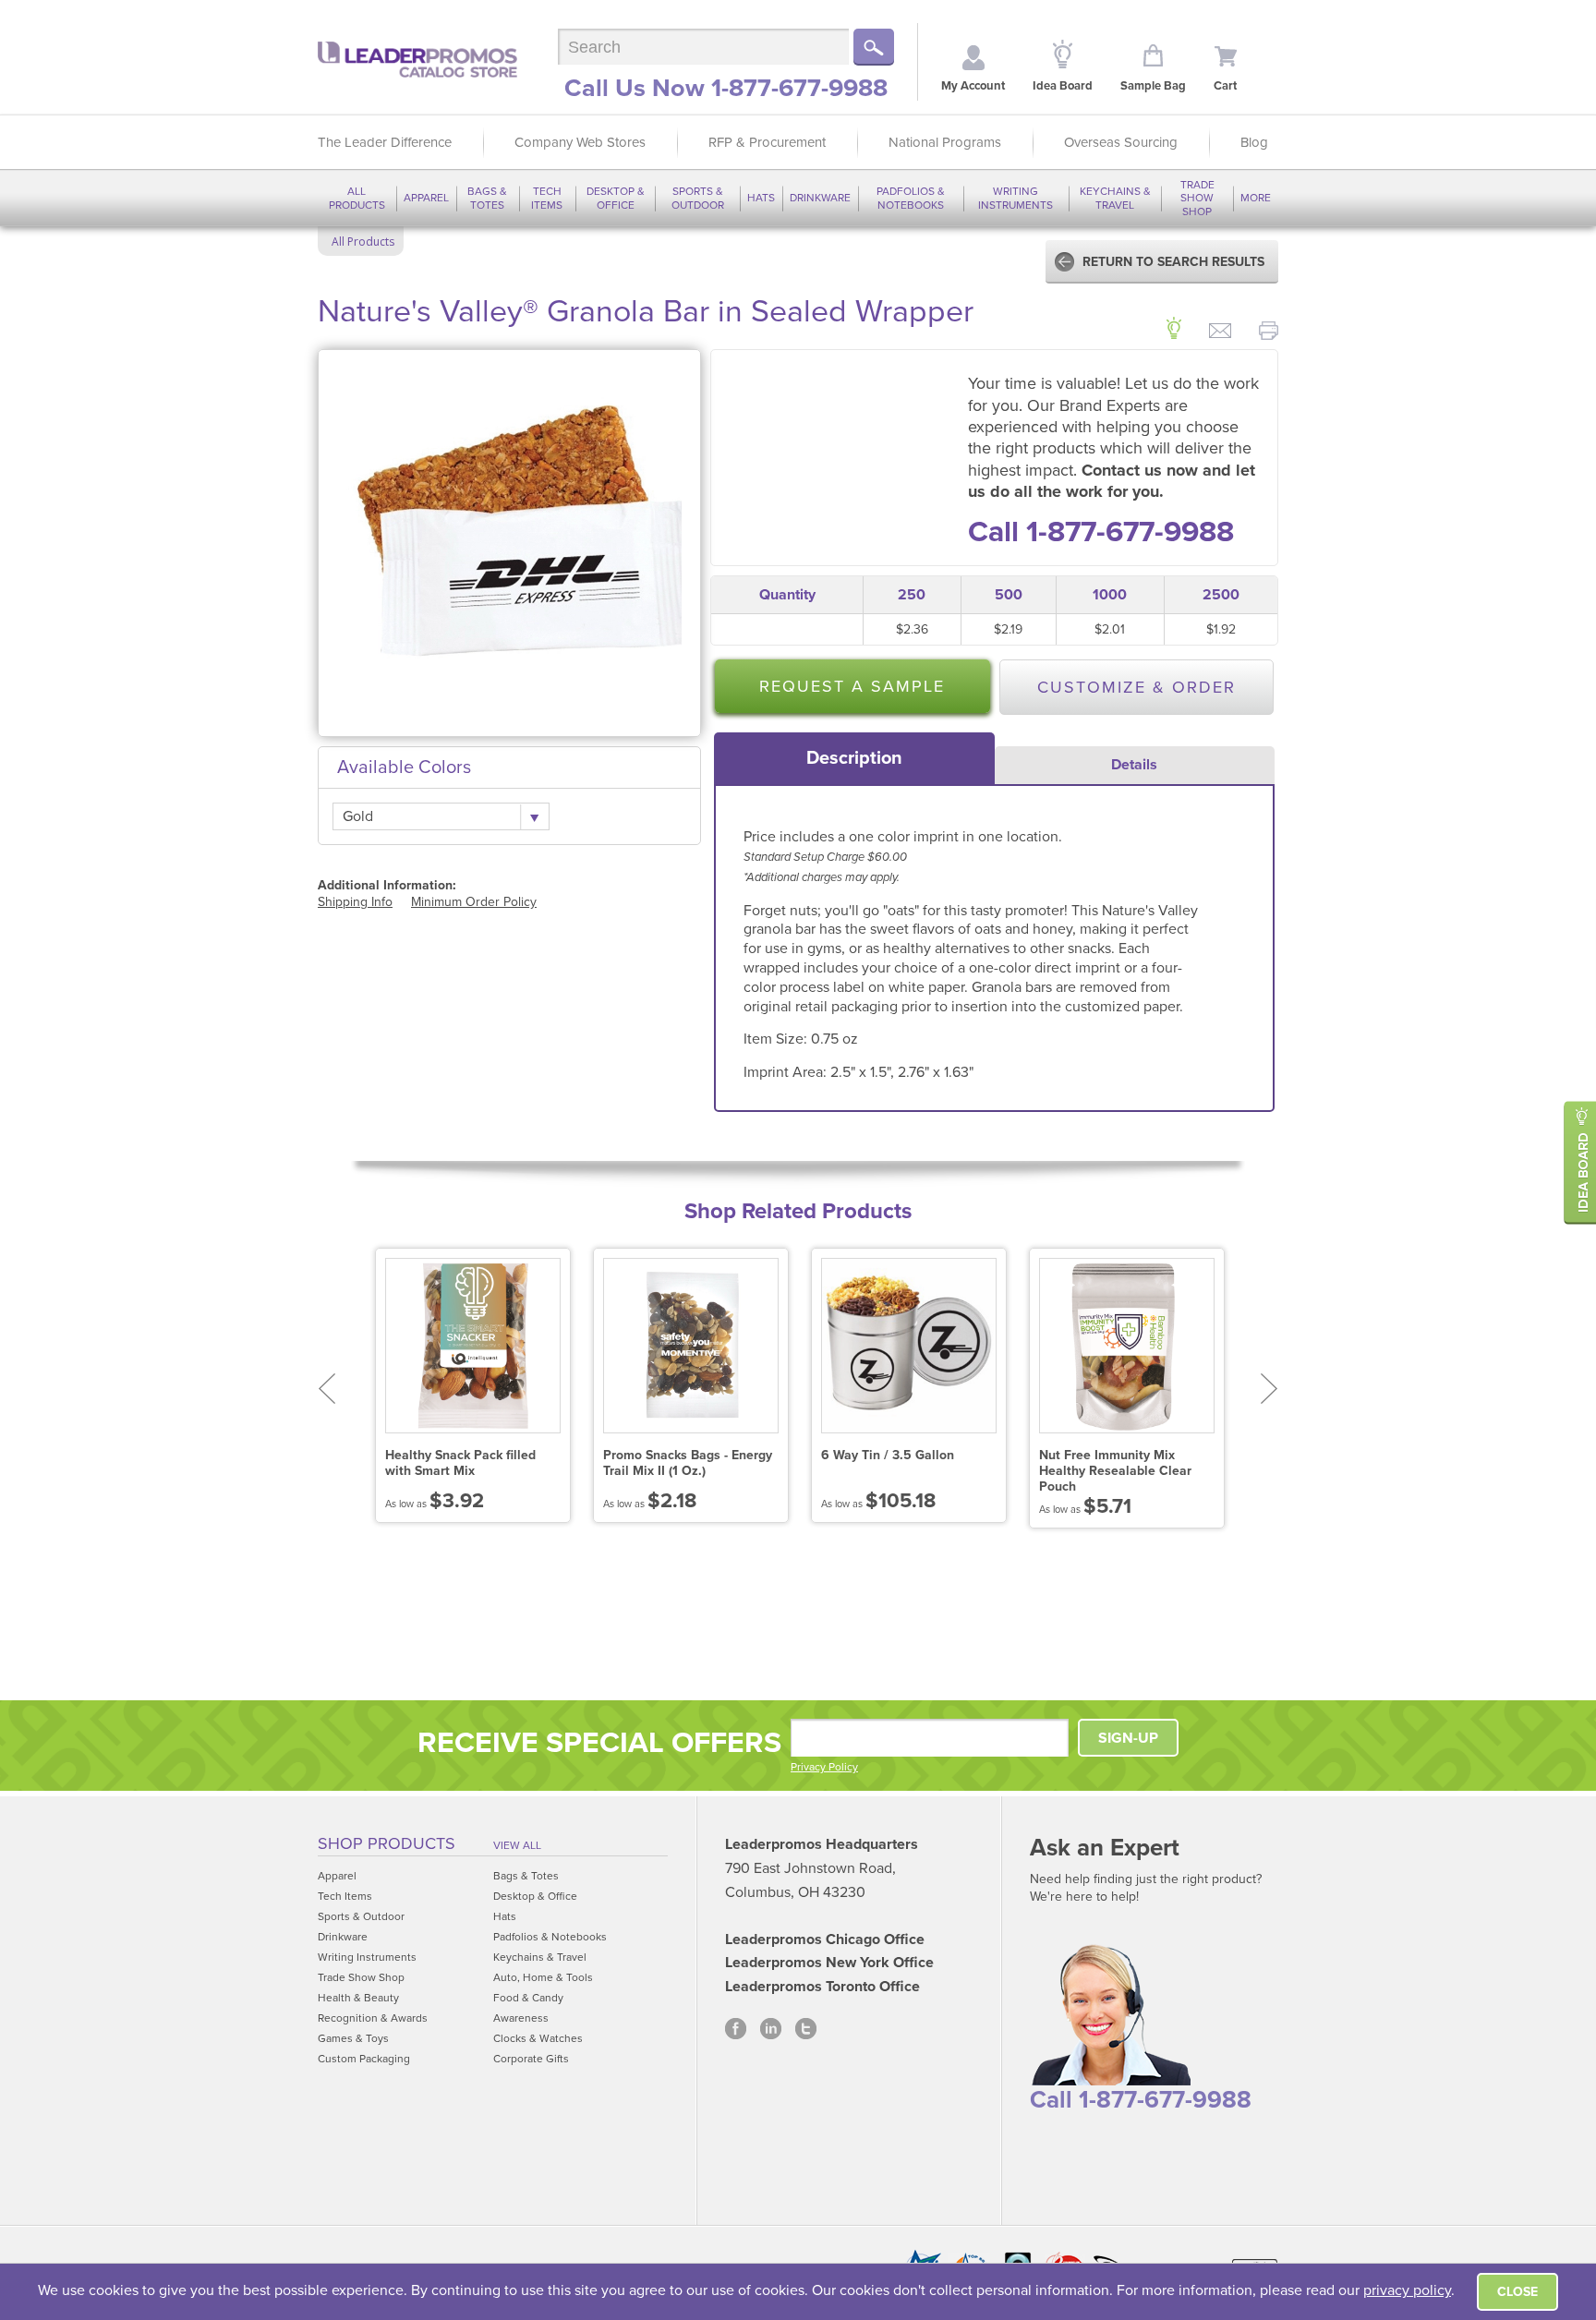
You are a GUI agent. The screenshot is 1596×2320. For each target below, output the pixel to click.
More (1256, 198)
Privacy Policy (824, 1767)
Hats (761, 198)
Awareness (521, 2018)
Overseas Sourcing (1121, 142)
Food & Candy (528, 1998)
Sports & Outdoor (698, 198)
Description (854, 758)
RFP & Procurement (767, 142)
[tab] (854, 758)
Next (1270, 1389)
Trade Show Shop (1197, 198)
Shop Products (387, 1843)
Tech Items (547, 198)
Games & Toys (353, 2038)
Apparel (426, 198)
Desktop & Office (616, 198)
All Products (357, 198)
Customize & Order (1137, 687)
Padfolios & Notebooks (911, 198)
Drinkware (820, 198)
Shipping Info (355, 902)
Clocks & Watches (538, 2038)
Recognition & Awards (373, 2018)
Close (1517, 2292)
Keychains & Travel (1115, 198)
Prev (326, 1389)
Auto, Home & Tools (543, 1977)
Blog (1254, 142)
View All (517, 1845)
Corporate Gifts (531, 2059)
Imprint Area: (787, 1072)
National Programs (945, 142)
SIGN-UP (1128, 1738)
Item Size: (777, 1039)
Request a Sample (852, 686)
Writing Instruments (1016, 198)
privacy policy (1407, 2290)
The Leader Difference (385, 142)
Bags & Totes (487, 198)
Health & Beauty (358, 1998)
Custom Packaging (364, 2059)
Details (1134, 765)
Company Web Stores (580, 142)
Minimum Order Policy (474, 902)
